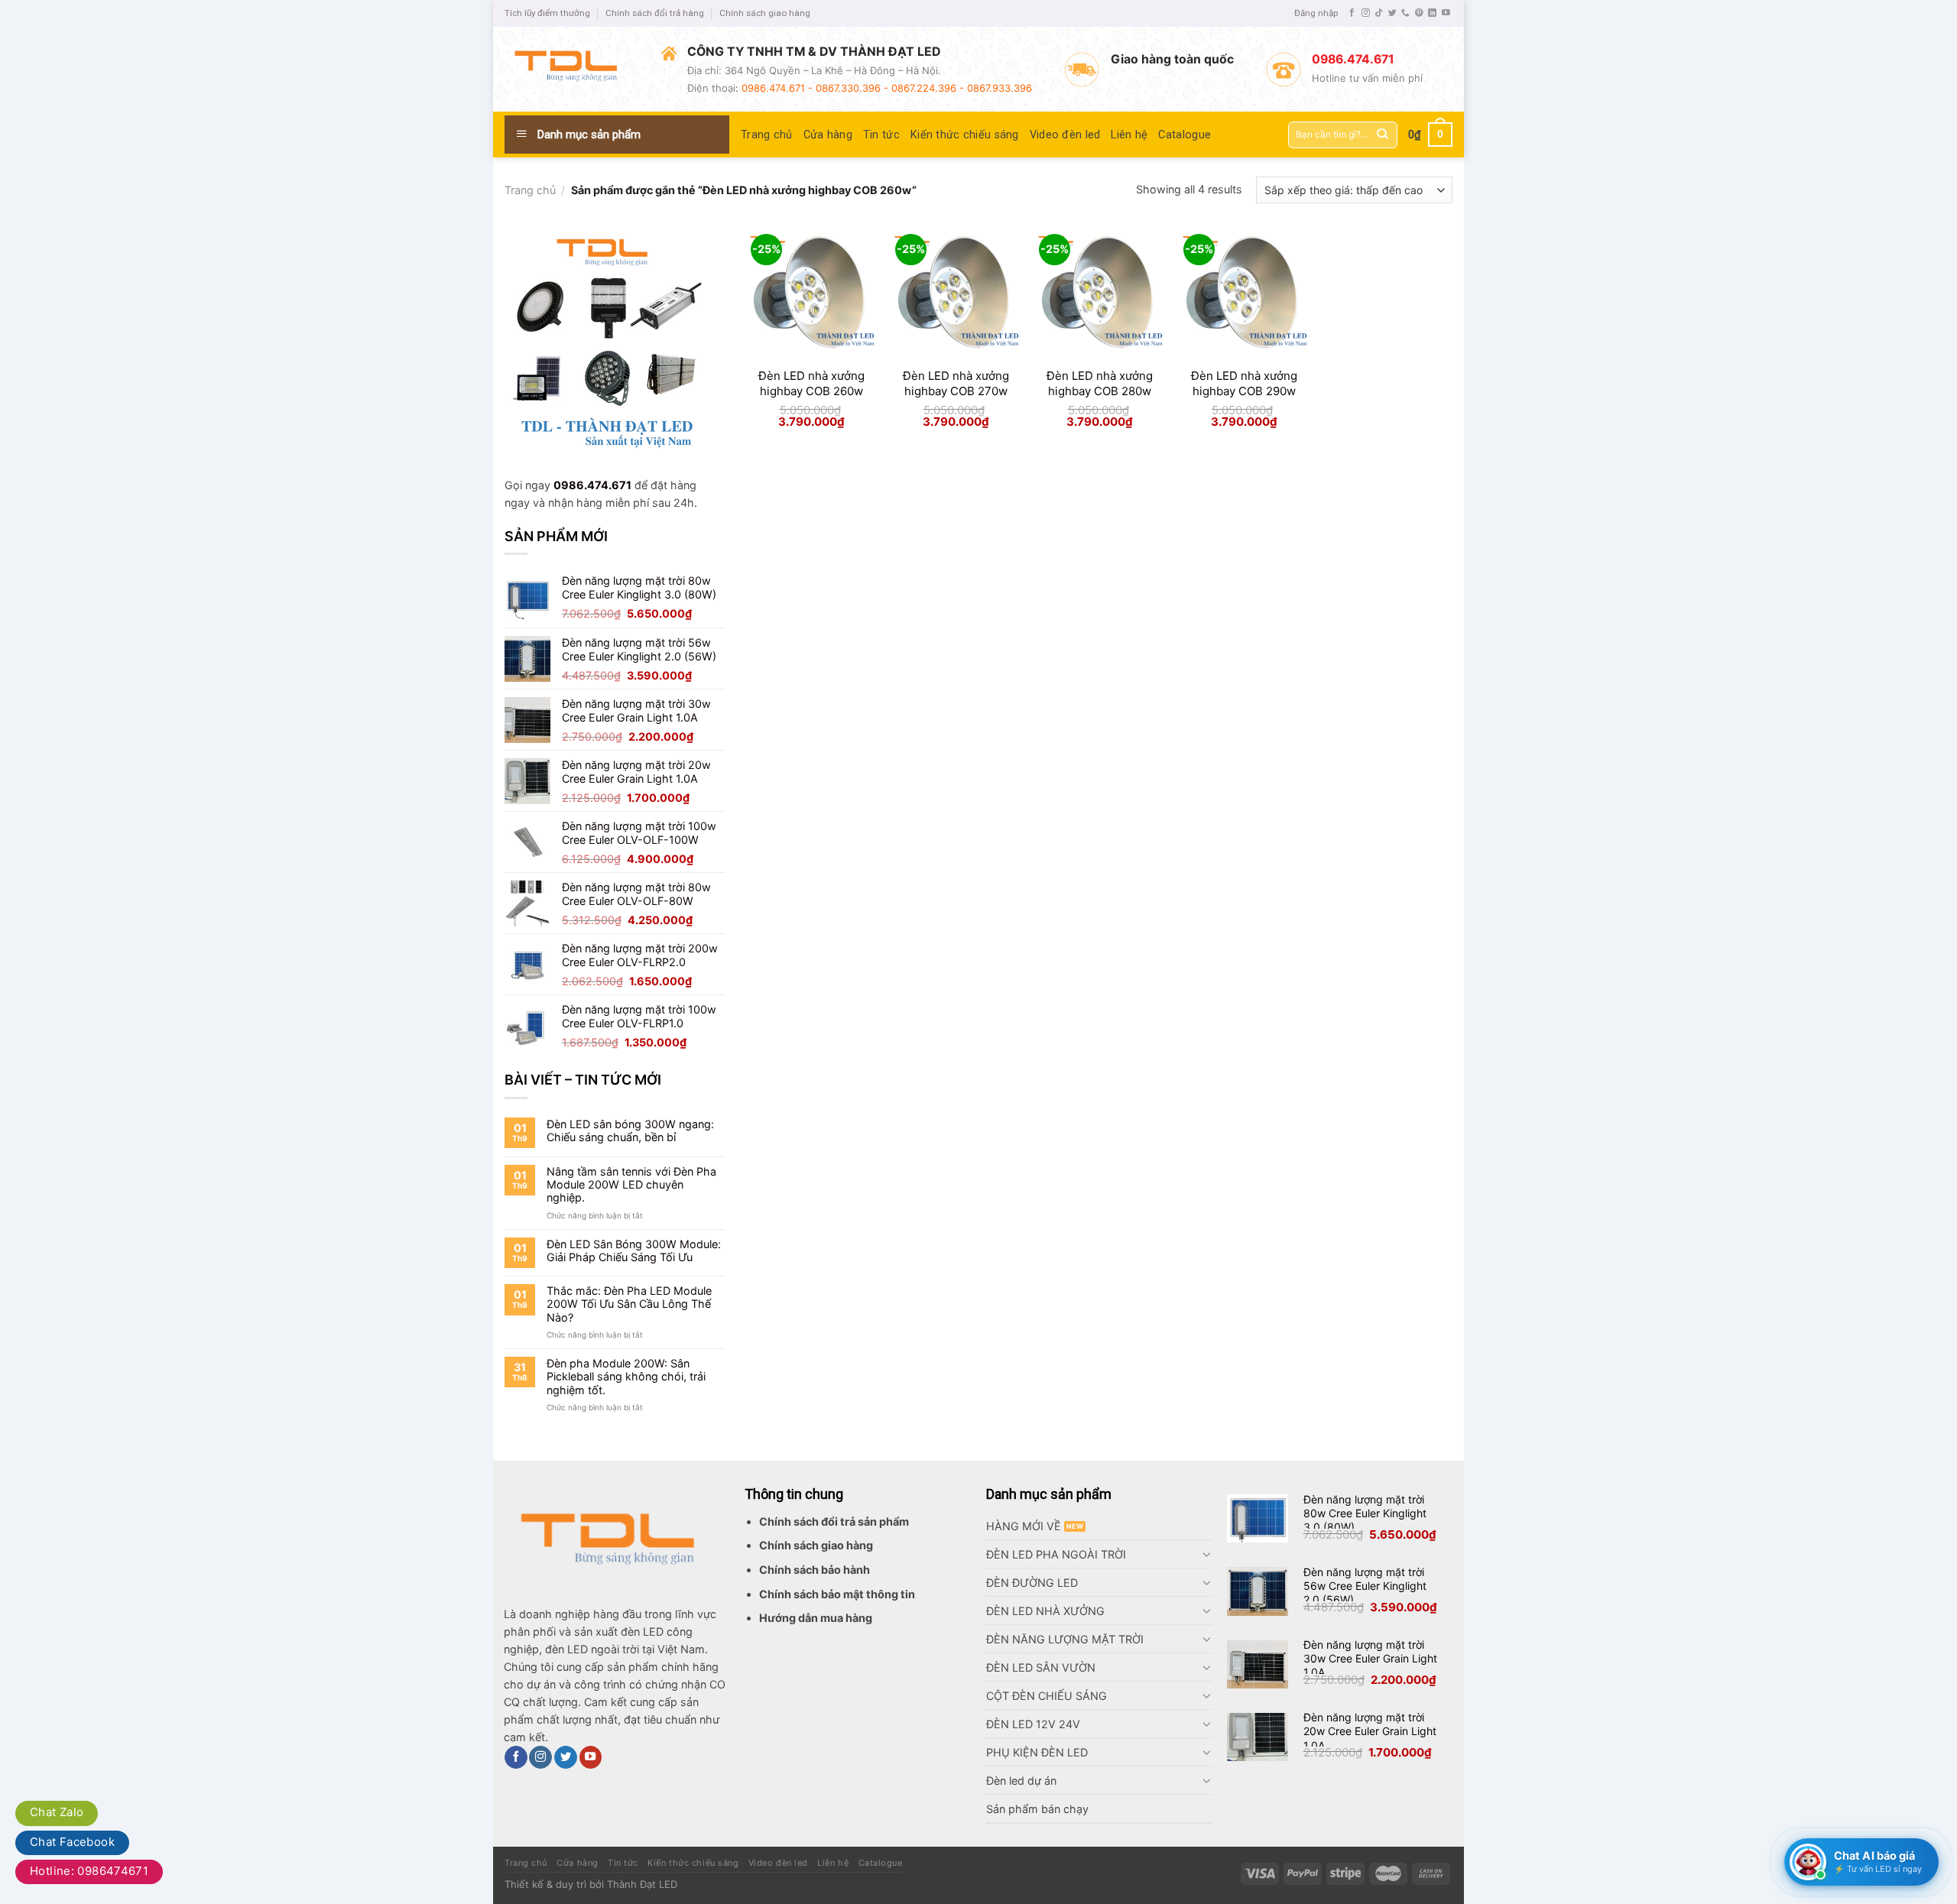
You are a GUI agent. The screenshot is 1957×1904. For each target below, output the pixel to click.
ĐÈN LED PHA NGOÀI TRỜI (1056, 1554)
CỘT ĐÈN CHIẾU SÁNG (1047, 1696)
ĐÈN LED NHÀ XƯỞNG (1045, 1611)
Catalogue (1185, 135)
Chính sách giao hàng (765, 13)
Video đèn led (1065, 135)
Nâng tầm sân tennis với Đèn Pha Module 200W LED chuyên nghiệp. (631, 1185)
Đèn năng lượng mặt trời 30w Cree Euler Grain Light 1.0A (1370, 1658)
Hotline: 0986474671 (89, 1871)
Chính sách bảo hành (815, 1570)
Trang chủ (767, 135)
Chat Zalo (57, 1812)
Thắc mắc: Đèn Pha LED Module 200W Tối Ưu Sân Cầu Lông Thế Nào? (629, 1304)
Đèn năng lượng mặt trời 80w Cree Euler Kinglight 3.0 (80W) (1365, 1513)
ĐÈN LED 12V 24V (1033, 1724)
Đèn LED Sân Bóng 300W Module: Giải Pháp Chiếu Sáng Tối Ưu (634, 1250)
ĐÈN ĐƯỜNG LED (1032, 1583)
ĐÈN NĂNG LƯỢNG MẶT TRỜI (1065, 1639)
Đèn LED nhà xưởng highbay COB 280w (1100, 383)
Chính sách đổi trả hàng (655, 13)
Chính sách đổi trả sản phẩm (834, 1521)
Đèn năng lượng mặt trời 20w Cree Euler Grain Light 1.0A (1370, 1731)
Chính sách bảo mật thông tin (837, 1594)
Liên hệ (1129, 135)
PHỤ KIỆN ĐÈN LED (1037, 1752)
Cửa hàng (828, 135)
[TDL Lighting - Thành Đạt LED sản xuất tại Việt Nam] (571, 69)
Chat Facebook (72, 1842)
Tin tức (881, 135)
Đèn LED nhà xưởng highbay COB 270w (956, 383)
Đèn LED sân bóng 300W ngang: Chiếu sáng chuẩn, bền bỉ (630, 1130)
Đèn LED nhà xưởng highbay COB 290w (1244, 383)
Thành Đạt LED (642, 1884)
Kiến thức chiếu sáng (965, 135)
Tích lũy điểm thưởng (547, 13)
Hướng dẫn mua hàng (816, 1618)
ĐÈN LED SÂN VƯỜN (1041, 1667)
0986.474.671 (592, 485)
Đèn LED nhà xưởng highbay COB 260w (811, 383)
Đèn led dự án (1021, 1781)
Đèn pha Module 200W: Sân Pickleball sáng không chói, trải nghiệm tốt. (626, 1377)
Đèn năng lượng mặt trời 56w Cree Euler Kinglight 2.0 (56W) (1365, 1586)
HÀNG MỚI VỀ (1024, 1526)
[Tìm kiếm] (1383, 135)
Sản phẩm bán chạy (1037, 1809)
